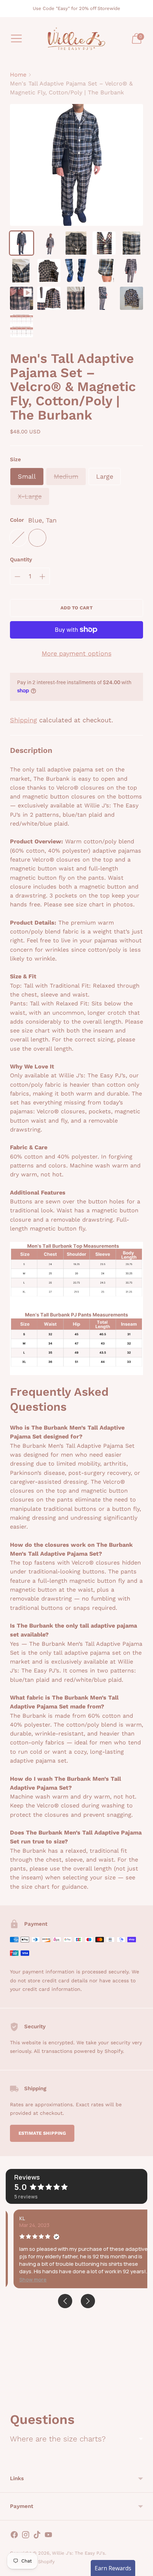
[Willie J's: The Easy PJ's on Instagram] (26, 2536)
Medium (66, 476)
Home (18, 75)
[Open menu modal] (16, 38)
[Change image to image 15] (131, 298)
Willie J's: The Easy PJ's (78, 2553)
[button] (25, 2280)
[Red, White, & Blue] (18, 538)
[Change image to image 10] (131, 270)
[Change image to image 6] (22, 270)
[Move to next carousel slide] (143, 2393)
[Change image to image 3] (76, 243)
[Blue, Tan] (37, 538)
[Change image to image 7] (49, 270)
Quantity (21, 560)
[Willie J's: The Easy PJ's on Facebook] (14, 2536)
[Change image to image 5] (131, 243)
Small (27, 476)
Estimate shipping (42, 2133)
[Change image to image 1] (22, 243)
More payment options (76, 653)
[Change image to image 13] (76, 298)
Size (15, 459)
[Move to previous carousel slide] (10, 2393)
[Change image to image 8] (76, 270)
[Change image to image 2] (49, 243)
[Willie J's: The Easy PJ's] (76, 39)
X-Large (30, 496)
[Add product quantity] (42, 577)
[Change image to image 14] (104, 298)
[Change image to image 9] (104, 270)
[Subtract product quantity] (17, 577)
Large (105, 476)
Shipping (23, 720)
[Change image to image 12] (49, 298)
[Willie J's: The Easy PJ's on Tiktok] (37, 2536)
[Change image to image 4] (104, 243)
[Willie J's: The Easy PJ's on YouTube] (48, 2536)
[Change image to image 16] (22, 326)
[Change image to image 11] (22, 298)
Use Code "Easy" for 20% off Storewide (76, 8)
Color (17, 520)
